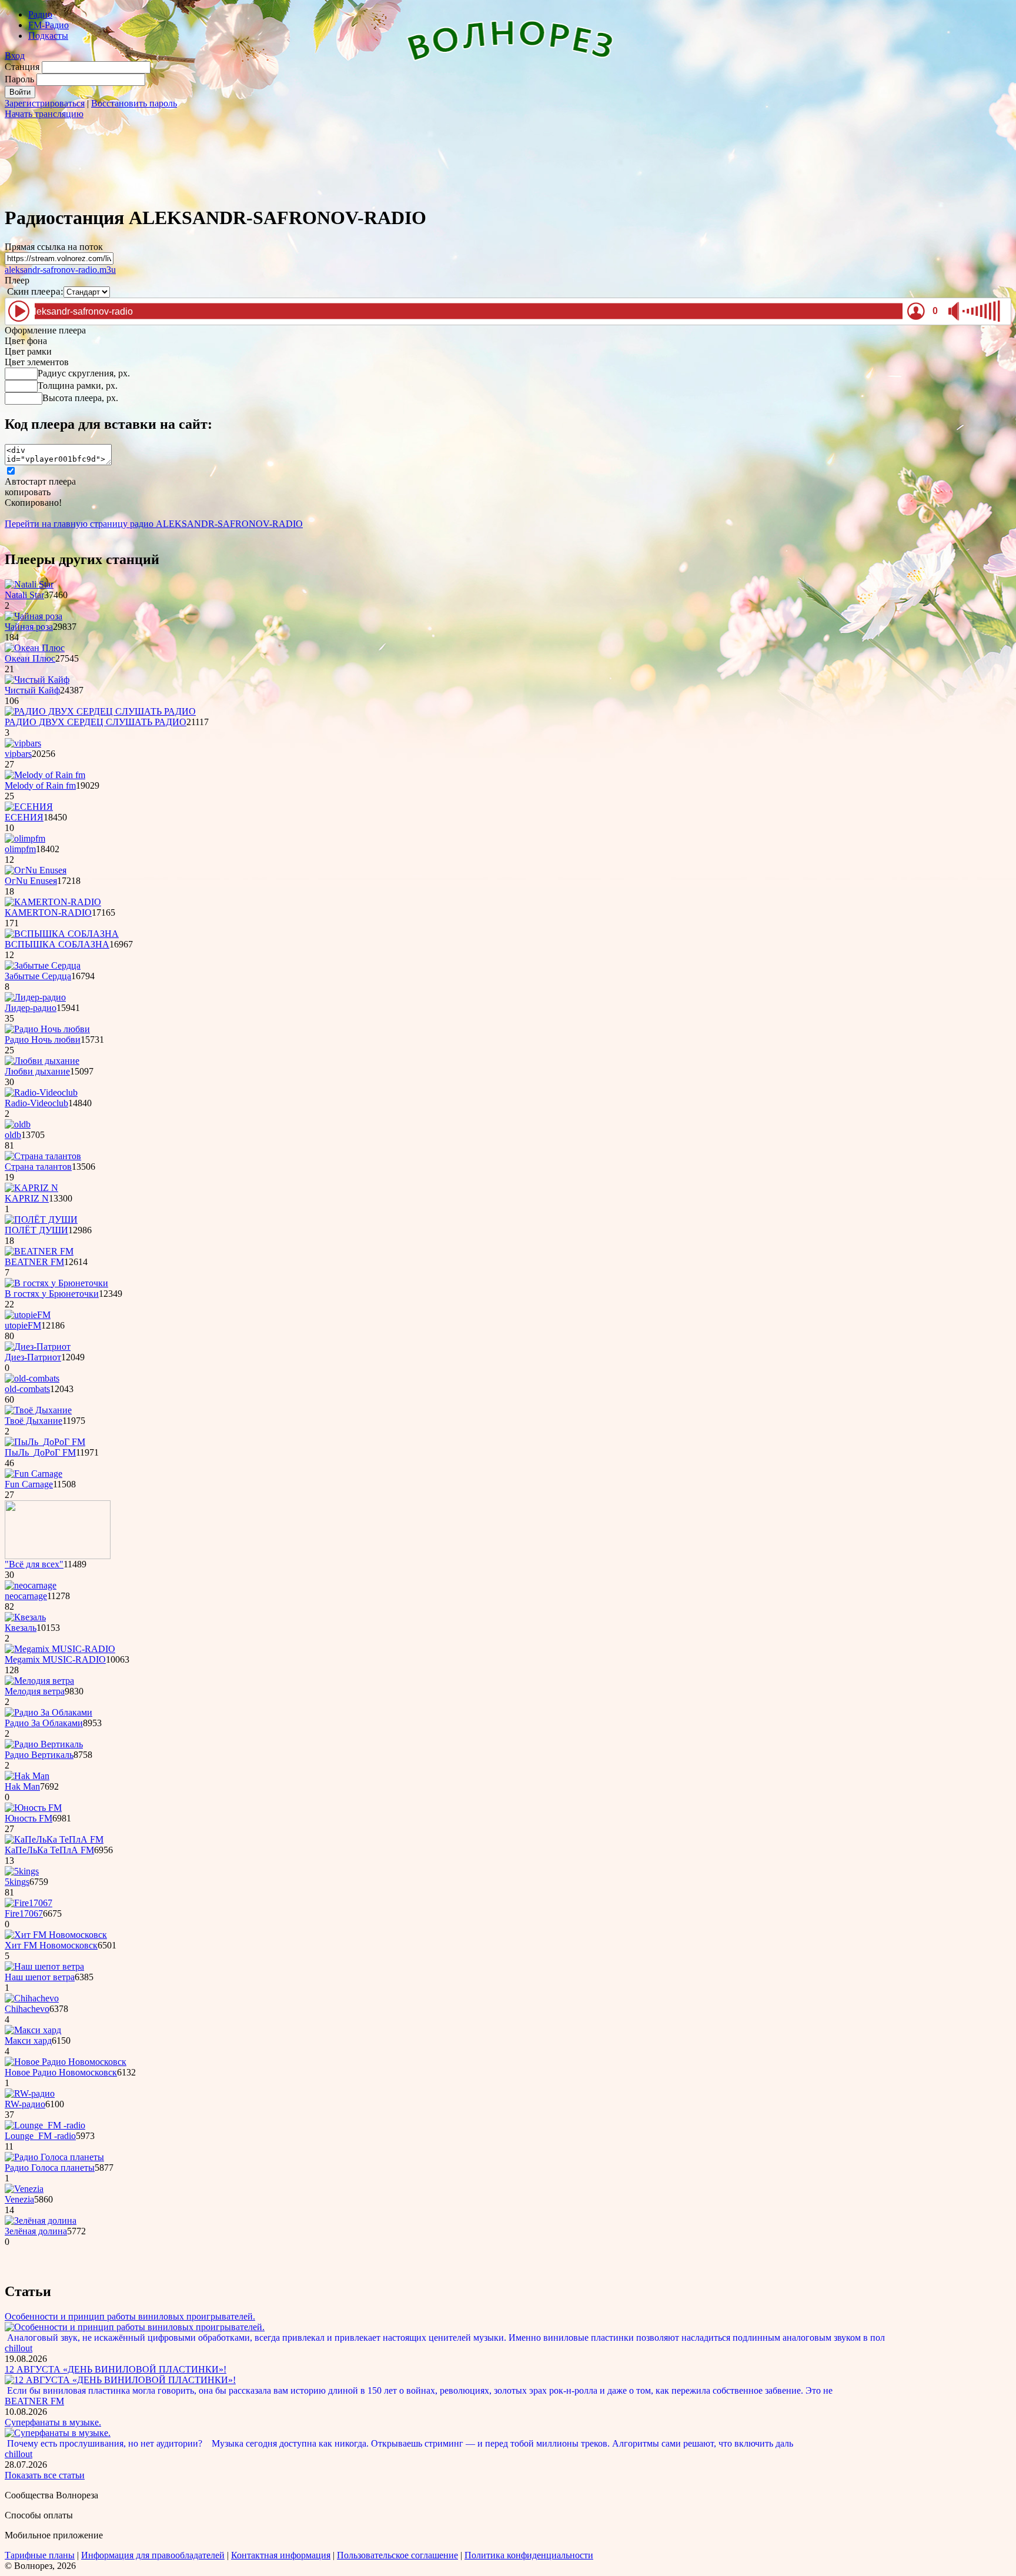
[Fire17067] (29, 1903)
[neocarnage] (31, 1585)
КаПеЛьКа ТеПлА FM (49, 1850)
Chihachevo (27, 2009)
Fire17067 (24, 1913)
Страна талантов (38, 1167)
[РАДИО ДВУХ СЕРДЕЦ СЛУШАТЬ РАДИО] (100, 711)
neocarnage (26, 1596)
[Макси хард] (33, 2030)
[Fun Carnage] (34, 1474)
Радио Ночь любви (43, 1040)
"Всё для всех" (34, 1564)
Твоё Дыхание (34, 1421)
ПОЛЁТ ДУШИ (36, 1230)
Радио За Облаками (44, 1723)
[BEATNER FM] (39, 1251)
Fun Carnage (29, 1484)
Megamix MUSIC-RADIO (55, 1659)
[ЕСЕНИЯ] (29, 807)
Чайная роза (29, 627)
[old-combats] (32, 1378)
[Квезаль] (25, 1617)
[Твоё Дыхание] (38, 1410)
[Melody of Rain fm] (45, 775)
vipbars (18, 754)
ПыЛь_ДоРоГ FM (40, 1452)
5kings (17, 1882)
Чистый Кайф (32, 690)
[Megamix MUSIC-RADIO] (60, 1649)
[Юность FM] (33, 1808)
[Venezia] (24, 2189)
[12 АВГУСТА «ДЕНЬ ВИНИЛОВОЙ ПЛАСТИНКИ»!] (120, 2380)
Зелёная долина (36, 2231)
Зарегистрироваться (45, 103)
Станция (22, 67)
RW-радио (25, 2104)
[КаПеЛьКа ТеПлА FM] (54, 1839)
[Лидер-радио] (35, 997)
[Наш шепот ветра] (44, 1966)
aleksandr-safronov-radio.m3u (60, 270)
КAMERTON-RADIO (48, 912)
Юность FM (29, 1818)
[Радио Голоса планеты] (54, 2157)
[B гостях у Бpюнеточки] (56, 1283)
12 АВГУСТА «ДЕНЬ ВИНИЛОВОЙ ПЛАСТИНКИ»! (116, 2369)
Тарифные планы (40, 2555)
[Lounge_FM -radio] (45, 2125)
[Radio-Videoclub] (41, 1092)
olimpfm (20, 849)
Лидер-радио (31, 1008)
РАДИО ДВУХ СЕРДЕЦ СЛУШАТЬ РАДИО (96, 722)
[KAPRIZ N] (31, 1188)
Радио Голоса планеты (50, 2168)
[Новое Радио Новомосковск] (66, 2062)
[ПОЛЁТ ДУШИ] (41, 1219)
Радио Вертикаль (39, 1755)
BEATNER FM (34, 1262)
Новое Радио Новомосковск (61, 2072)
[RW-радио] (30, 2093)
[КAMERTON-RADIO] (53, 902)
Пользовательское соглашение (397, 2555)
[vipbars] (23, 743)
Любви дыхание (37, 1071)
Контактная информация (281, 2555)
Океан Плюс (30, 658)
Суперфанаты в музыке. (53, 2422)
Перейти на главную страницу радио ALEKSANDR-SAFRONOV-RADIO (154, 524)
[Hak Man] (27, 1776)
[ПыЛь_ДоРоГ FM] (45, 1442)
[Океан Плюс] (35, 648)
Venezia (19, 2199)
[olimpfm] (25, 838)
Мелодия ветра (35, 1691)
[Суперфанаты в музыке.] (58, 2433)
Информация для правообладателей (153, 2555)
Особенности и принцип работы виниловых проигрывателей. (130, 2316)
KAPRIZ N (27, 1198)
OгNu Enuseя (31, 881)
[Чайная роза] (34, 616)
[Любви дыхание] (42, 1061)
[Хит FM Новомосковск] (56, 1935)
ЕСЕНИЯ (24, 817)
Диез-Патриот (33, 1357)
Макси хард (28, 2041)
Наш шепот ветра (40, 1977)
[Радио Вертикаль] (44, 1744)
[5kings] (22, 1871)
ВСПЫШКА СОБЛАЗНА (57, 944)
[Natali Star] (29, 584)
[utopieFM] (28, 1315)
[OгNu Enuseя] (36, 870)
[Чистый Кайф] (37, 680)
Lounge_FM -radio (40, 2136)
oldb (13, 1135)
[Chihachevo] (32, 1998)
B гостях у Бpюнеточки (52, 1294)
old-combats (27, 1389)
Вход (15, 56)
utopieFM (23, 1325)
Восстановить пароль (134, 103)
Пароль (19, 79)
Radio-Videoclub (36, 1103)
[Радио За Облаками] (49, 1712)
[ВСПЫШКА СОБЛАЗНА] (62, 934)
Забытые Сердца (38, 976)
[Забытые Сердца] (43, 965)
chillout (19, 2348)
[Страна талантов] (43, 1156)
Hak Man (22, 1786)
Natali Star (24, 595)
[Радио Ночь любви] (47, 1029)
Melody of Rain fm (40, 785)
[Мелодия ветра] (39, 1681)
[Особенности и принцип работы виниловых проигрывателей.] (135, 2327)
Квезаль (21, 1628)
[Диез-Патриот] (38, 1347)
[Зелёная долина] (41, 2220)
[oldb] (18, 1124)
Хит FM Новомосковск (51, 1945)
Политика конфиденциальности (529, 2555)
